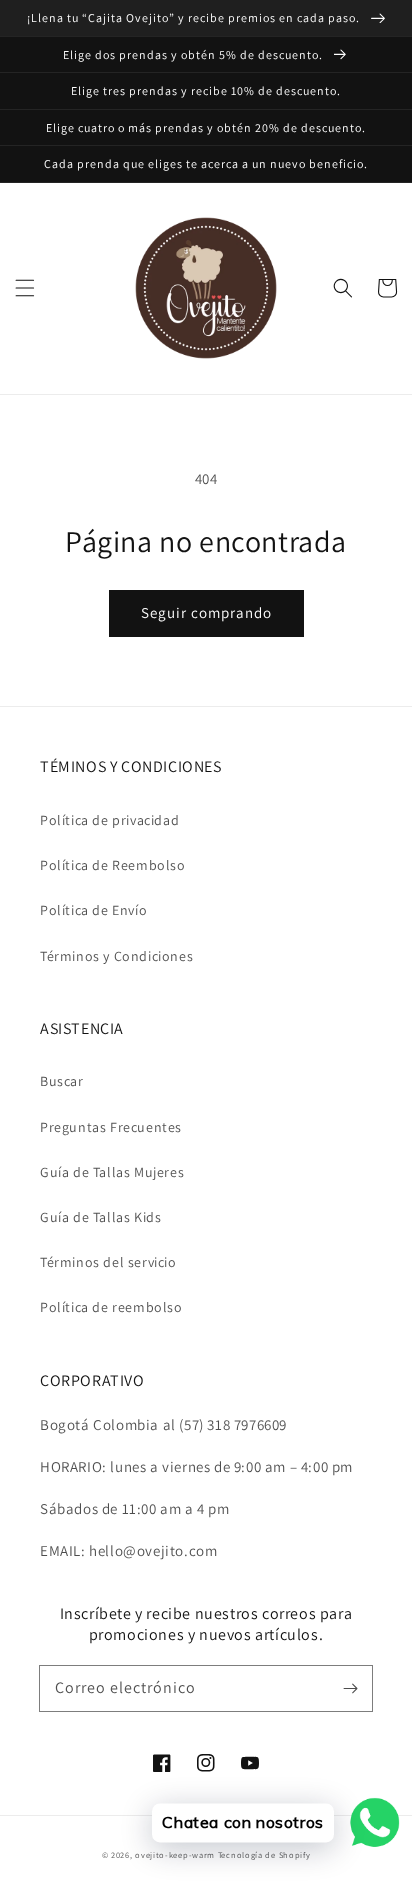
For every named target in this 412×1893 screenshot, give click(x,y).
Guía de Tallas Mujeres (112, 1172)
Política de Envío (93, 910)
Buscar (62, 1081)
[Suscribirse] (350, 1688)
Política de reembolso (111, 1307)
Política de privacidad (109, 820)
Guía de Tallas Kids (100, 1217)
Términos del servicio (108, 1262)
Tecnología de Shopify (264, 1854)
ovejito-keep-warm (175, 1854)
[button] (25, 288)
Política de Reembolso (113, 865)
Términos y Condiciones (116, 956)
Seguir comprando (206, 612)
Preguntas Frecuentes (111, 1127)
